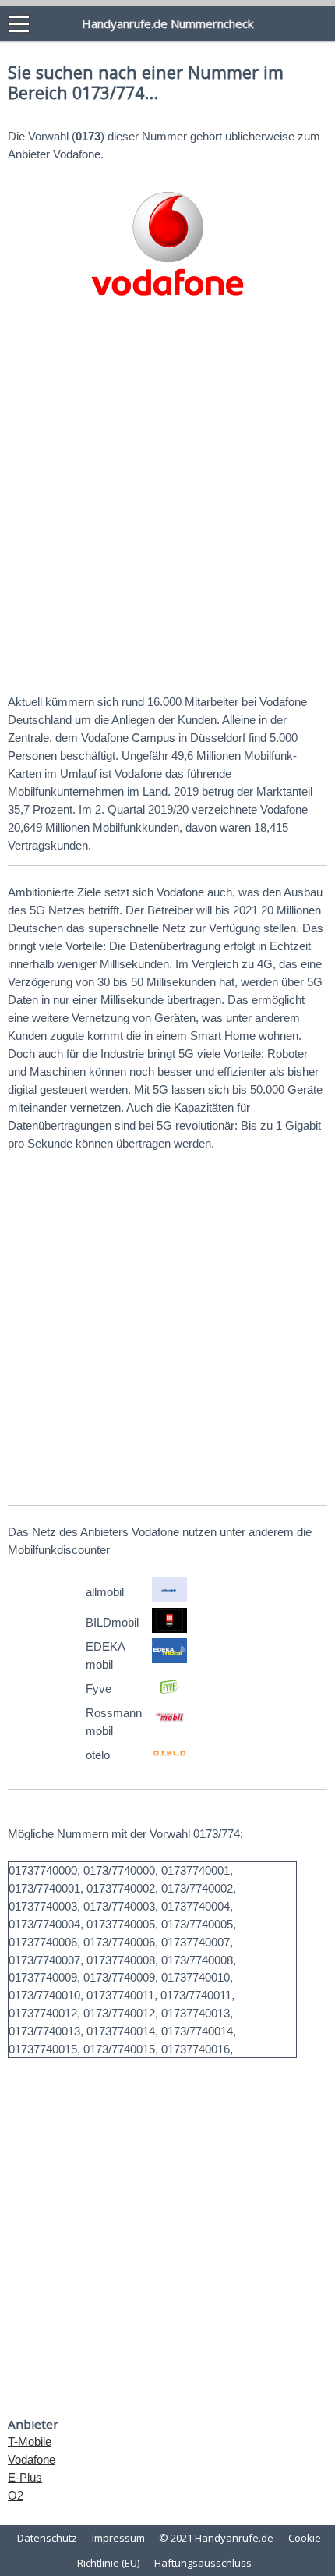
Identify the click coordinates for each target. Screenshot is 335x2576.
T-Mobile (30, 2441)
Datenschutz (47, 2538)
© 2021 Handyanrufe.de (216, 2538)
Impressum (118, 2538)
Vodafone (32, 2459)
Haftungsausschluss (203, 2563)
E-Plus (25, 2477)
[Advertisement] (167, 502)
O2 (16, 2495)
